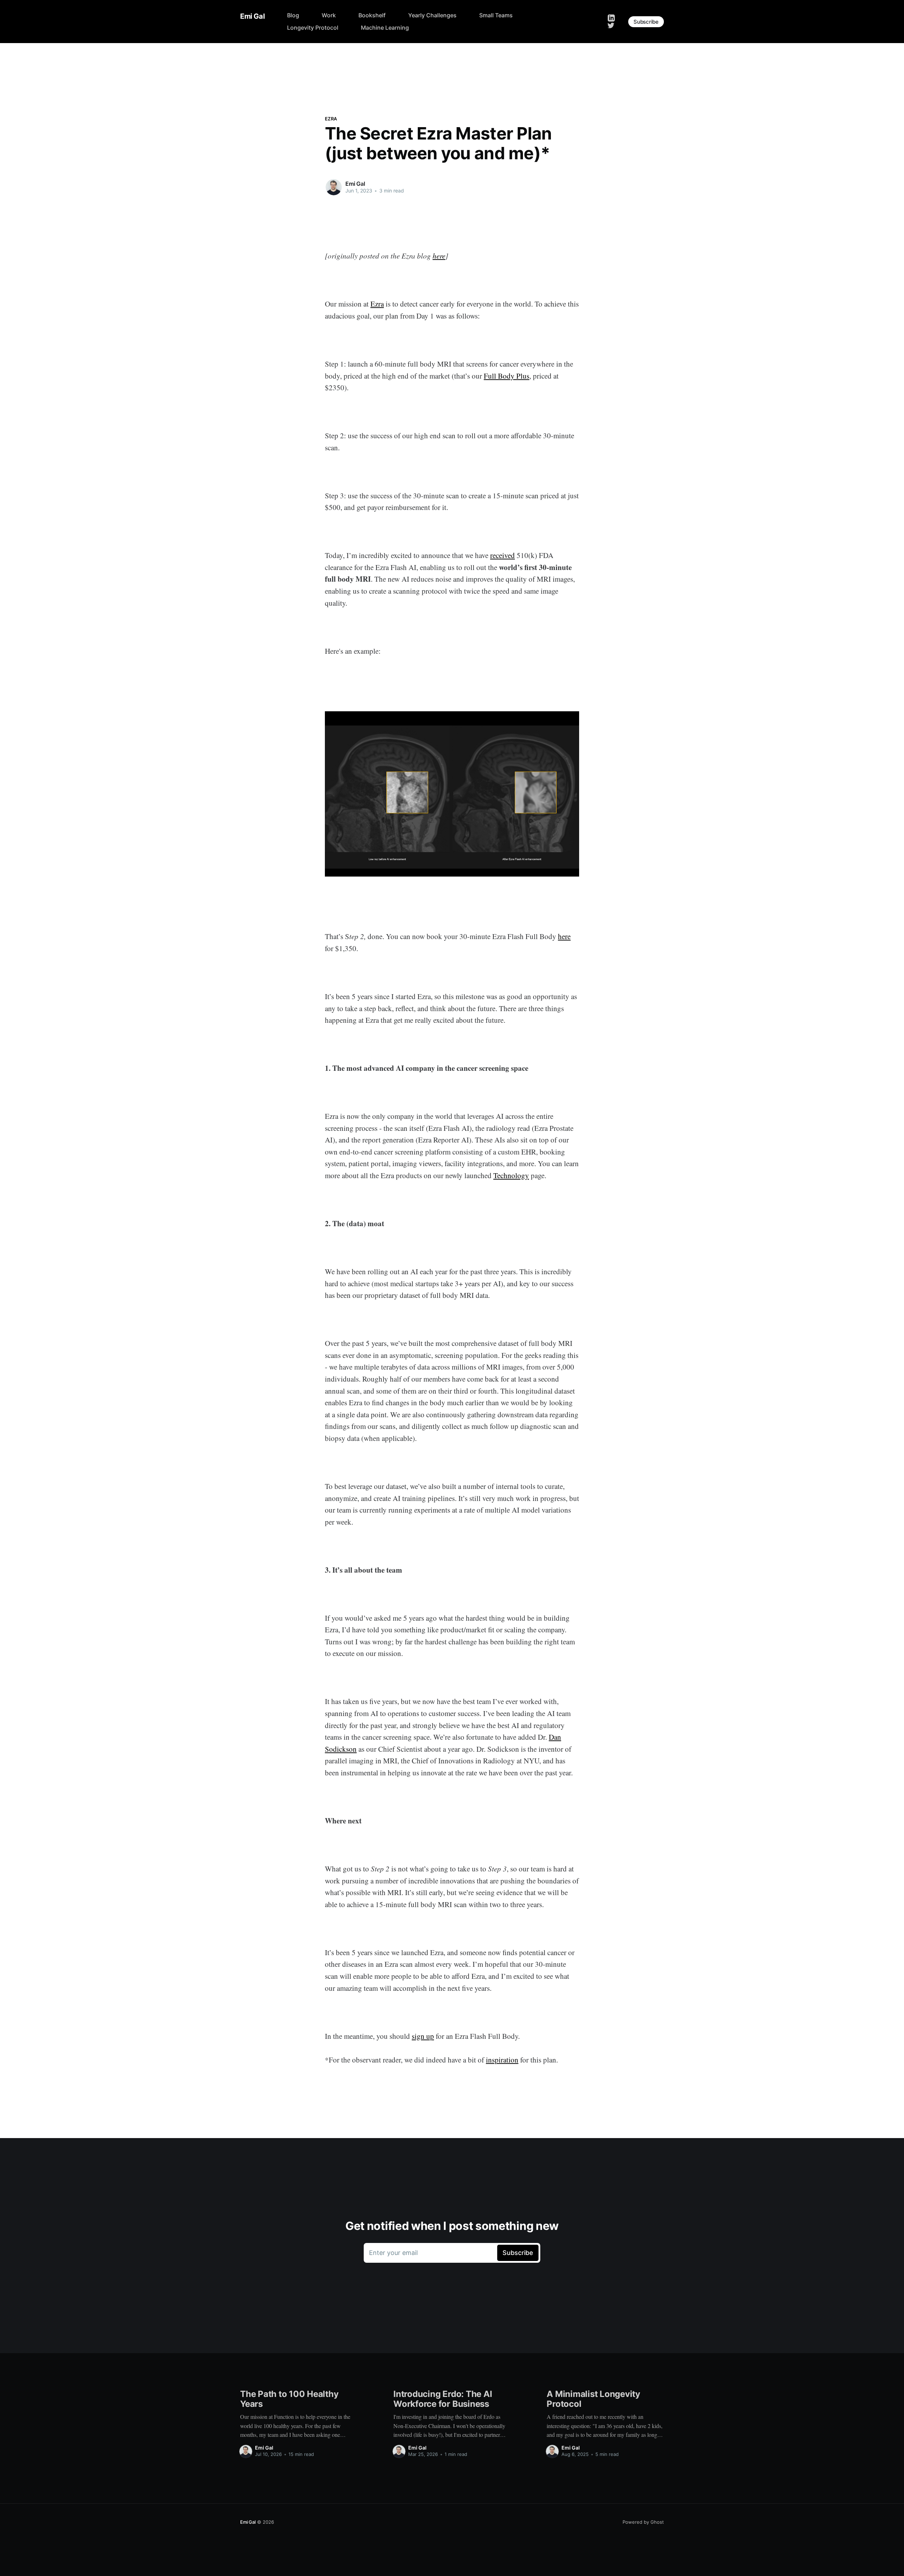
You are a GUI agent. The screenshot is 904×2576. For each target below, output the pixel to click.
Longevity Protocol (313, 28)
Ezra (331, 119)
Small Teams (496, 15)
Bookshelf (372, 15)
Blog (293, 15)
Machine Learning (385, 28)
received (502, 555)
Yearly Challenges (432, 15)
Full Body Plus (507, 376)
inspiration (502, 2060)
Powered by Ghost (643, 2522)
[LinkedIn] (611, 17)
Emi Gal (252, 16)
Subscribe (646, 22)
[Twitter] (611, 25)
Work (329, 15)
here (439, 256)
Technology (511, 1175)
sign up (423, 2036)
